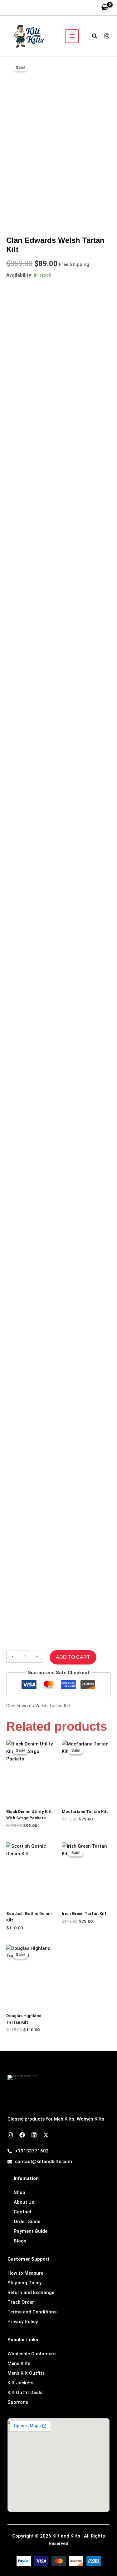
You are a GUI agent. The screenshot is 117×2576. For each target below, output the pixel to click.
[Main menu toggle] (72, 36)
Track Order (21, 2302)
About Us (24, 2202)
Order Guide (27, 2222)
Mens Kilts (19, 2363)
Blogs (20, 2241)
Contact (23, 2212)
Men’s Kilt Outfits (26, 2373)
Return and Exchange (31, 2292)
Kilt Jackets (20, 2383)
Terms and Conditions (32, 2312)
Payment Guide (31, 2231)
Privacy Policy (23, 2322)
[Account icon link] (107, 36)
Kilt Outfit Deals (25, 2393)
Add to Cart (73, 1657)
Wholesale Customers (32, 2354)
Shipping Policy (24, 2283)
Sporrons (18, 2402)
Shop (19, 2192)
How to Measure (25, 2273)
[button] (95, 36)
